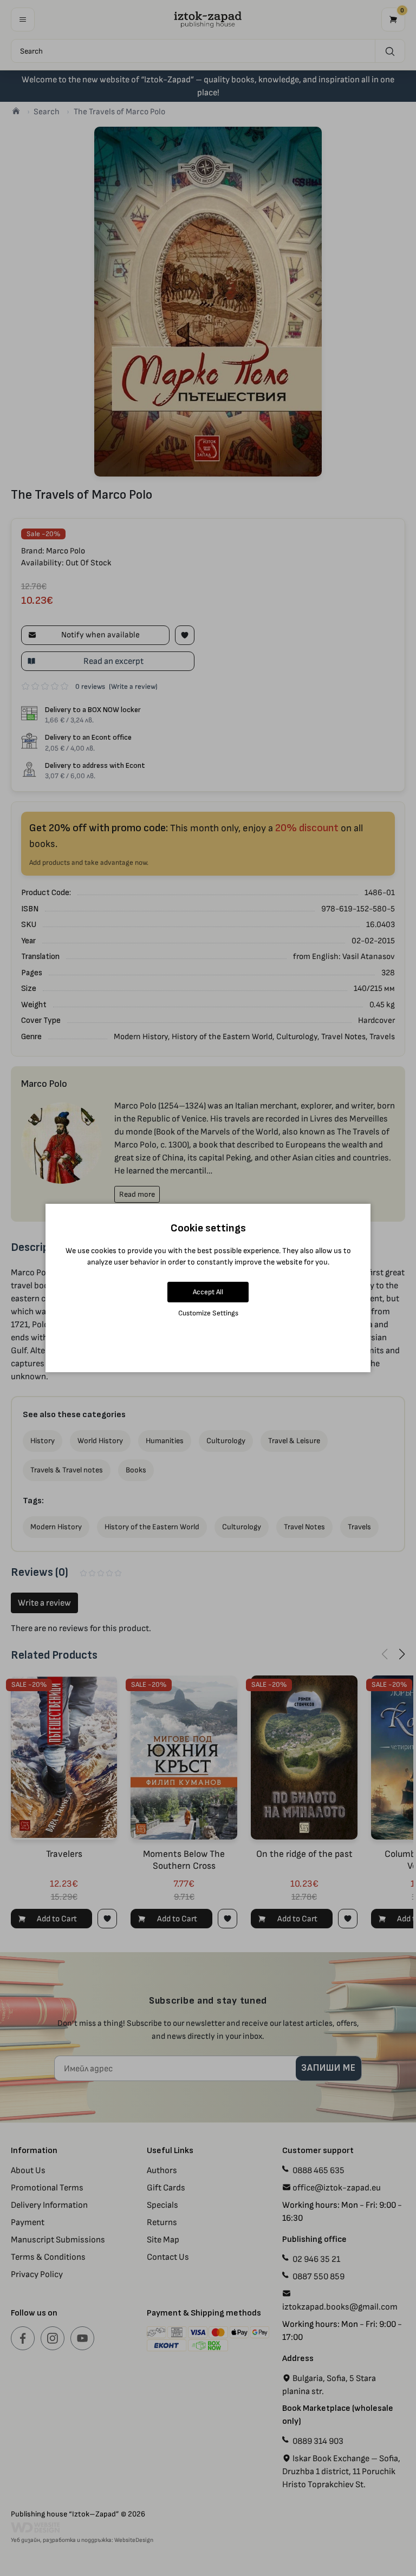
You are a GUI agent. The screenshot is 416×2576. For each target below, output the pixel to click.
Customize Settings (208, 1313)
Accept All (208, 1292)
